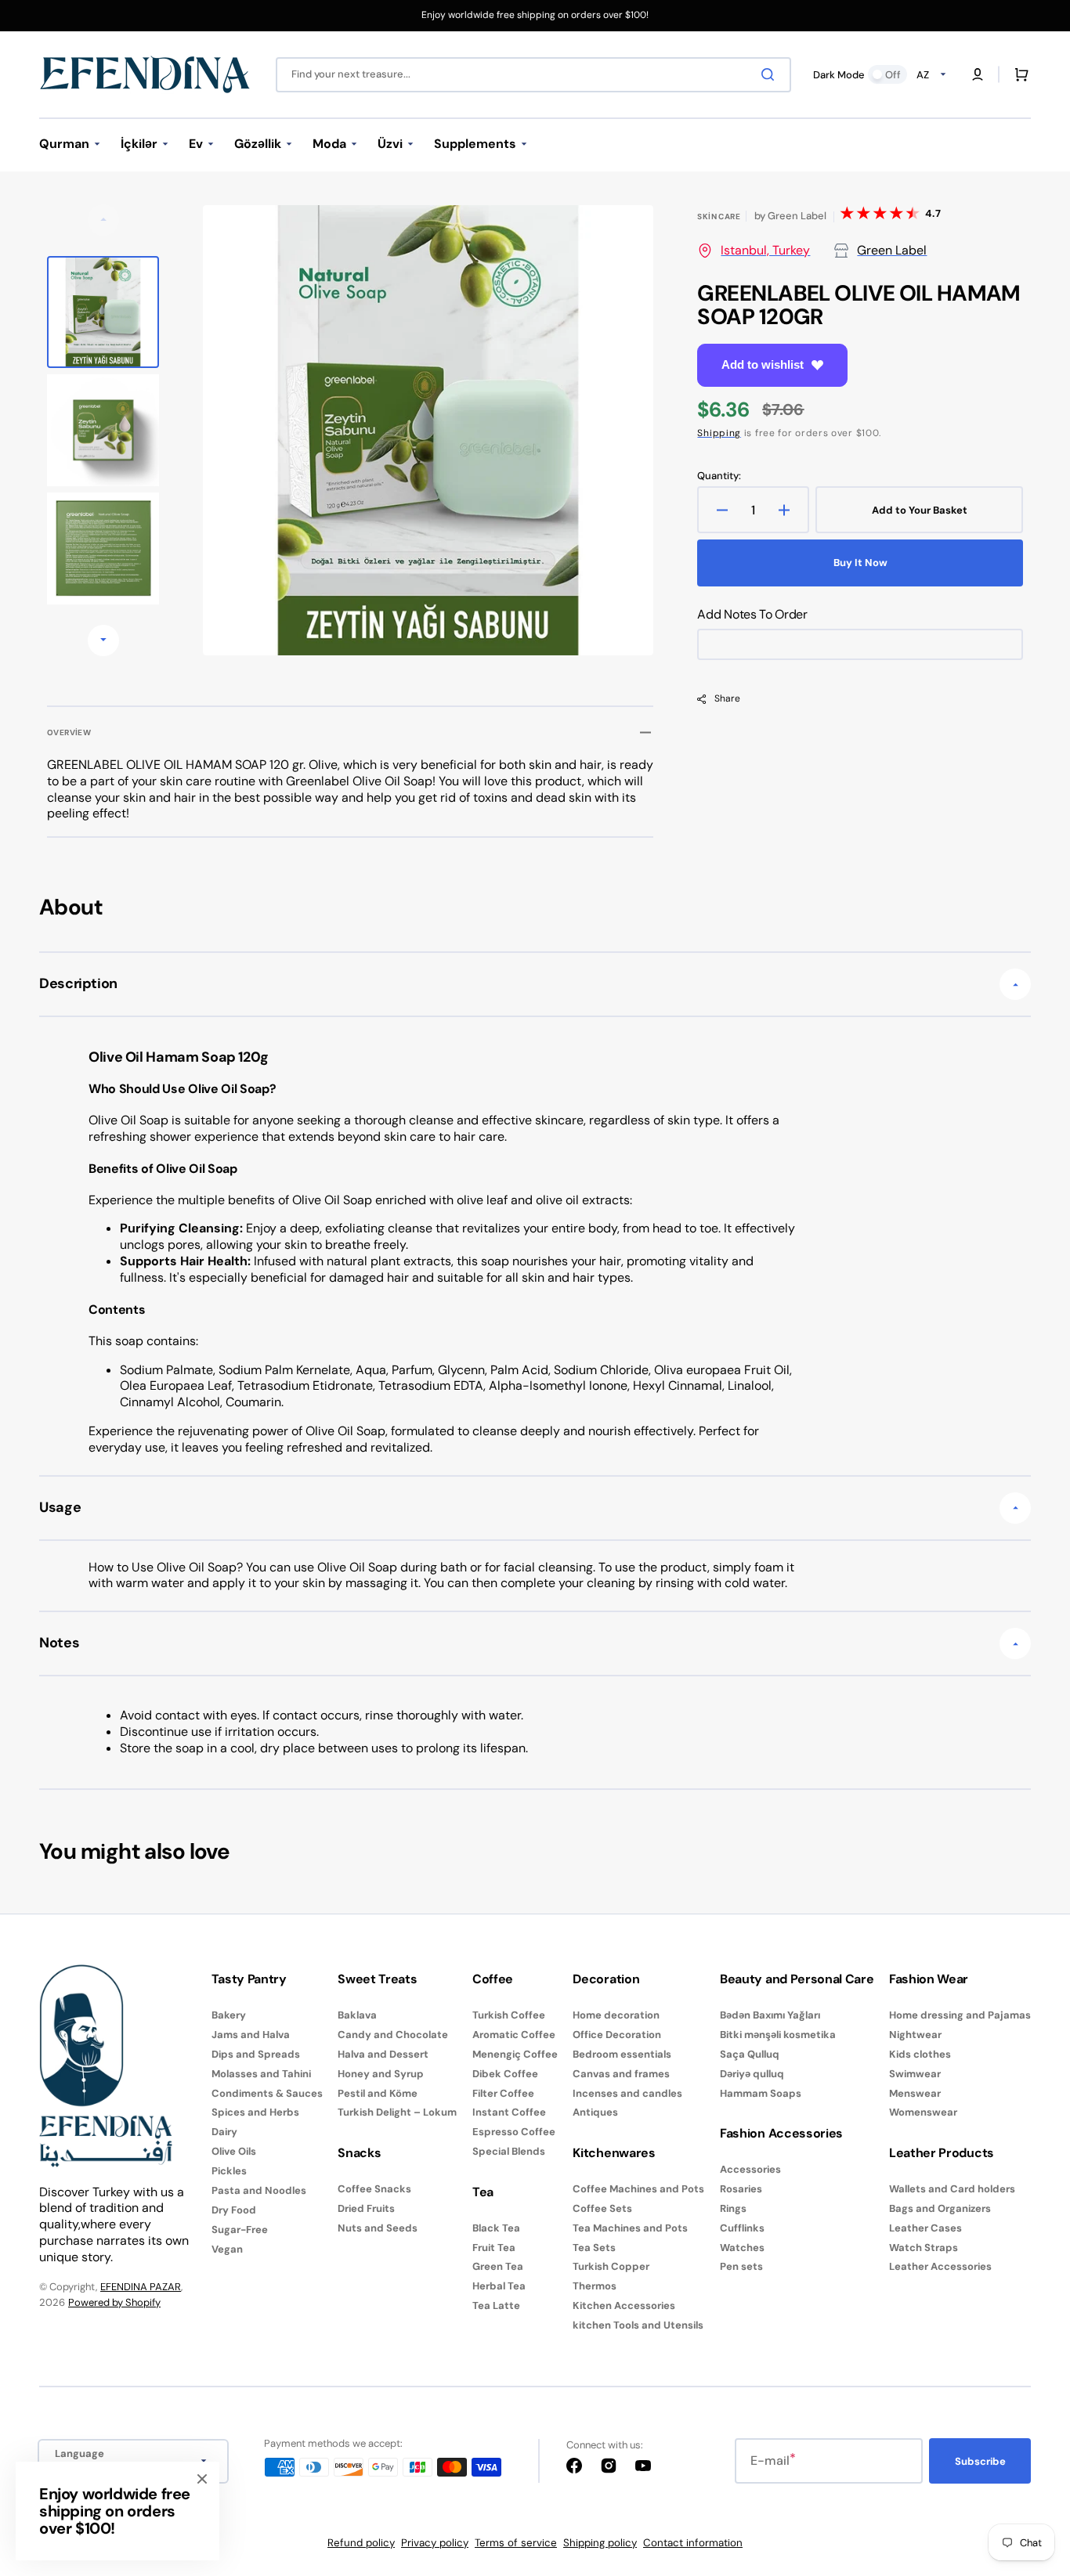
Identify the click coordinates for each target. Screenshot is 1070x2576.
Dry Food (234, 2210)
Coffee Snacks (374, 2189)
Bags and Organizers (940, 2208)
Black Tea (496, 2228)
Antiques (595, 2112)
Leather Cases (925, 2228)
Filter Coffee (503, 2093)
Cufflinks (742, 2228)
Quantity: (719, 476)
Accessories (750, 2170)
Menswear (915, 2093)
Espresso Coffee (514, 2132)
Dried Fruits (366, 2208)
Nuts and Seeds (378, 2228)
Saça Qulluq (750, 2054)
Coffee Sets (602, 2208)
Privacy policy (435, 2543)
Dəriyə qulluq (752, 2074)
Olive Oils (234, 2151)
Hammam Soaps (761, 2093)
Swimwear (915, 2074)
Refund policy (361, 2543)
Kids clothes (920, 2054)
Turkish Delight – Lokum (397, 2112)
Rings (733, 2208)
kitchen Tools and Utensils (638, 2325)
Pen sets (741, 2266)
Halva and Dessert (383, 2054)
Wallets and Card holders (952, 2189)
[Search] (771, 74)
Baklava (357, 2015)
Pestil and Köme (378, 2093)
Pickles (229, 2171)
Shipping (719, 433)
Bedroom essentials (622, 2054)
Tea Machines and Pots (630, 2228)
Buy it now (860, 563)
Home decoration (616, 2015)
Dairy (224, 2132)
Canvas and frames (621, 2074)
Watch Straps (924, 2248)
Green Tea (498, 2266)
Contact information (693, 2543)
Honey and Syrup (381, 2074)
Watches (742, 2248)
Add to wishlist (763, 364)
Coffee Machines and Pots (638, 2189)
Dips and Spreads (256, 2054)
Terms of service (516, 2543)
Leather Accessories (940, 2266)
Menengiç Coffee (515, 2054)
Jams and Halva (251, 2035)
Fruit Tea (494, 2248)
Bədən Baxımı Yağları (770, 2015)
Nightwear (915, 2035)
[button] (978, 74)
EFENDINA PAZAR (141, 2287)
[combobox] (533, 75)
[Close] (202, 2479)
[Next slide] (103, 640)
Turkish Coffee (509, 2015)
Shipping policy (600, 2543)
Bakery (229, 2015)
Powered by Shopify (114, 2302)
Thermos (595, 2286)
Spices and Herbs (255, 2112)
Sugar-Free (240, 2230)
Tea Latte (496, 2305)
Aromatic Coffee (514, 2035)
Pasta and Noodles (259, 2190)
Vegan (227, 2249)
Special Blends (509, 2151)
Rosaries (741, 2189)
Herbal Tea (499, 2286)
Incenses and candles (627, 2093)
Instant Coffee (509, 2112)
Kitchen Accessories (624, 2305)
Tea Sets (594, 2248)
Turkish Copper (611, 2266)
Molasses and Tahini (261, 2074)
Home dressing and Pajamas (960, 2015)
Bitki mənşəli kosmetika (778, 2035)
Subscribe (980, 2461)
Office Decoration (617, 2035)
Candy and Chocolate (393, 2035)
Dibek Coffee (505, 2074)
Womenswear (923, 2112)
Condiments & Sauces (267, 2093)
